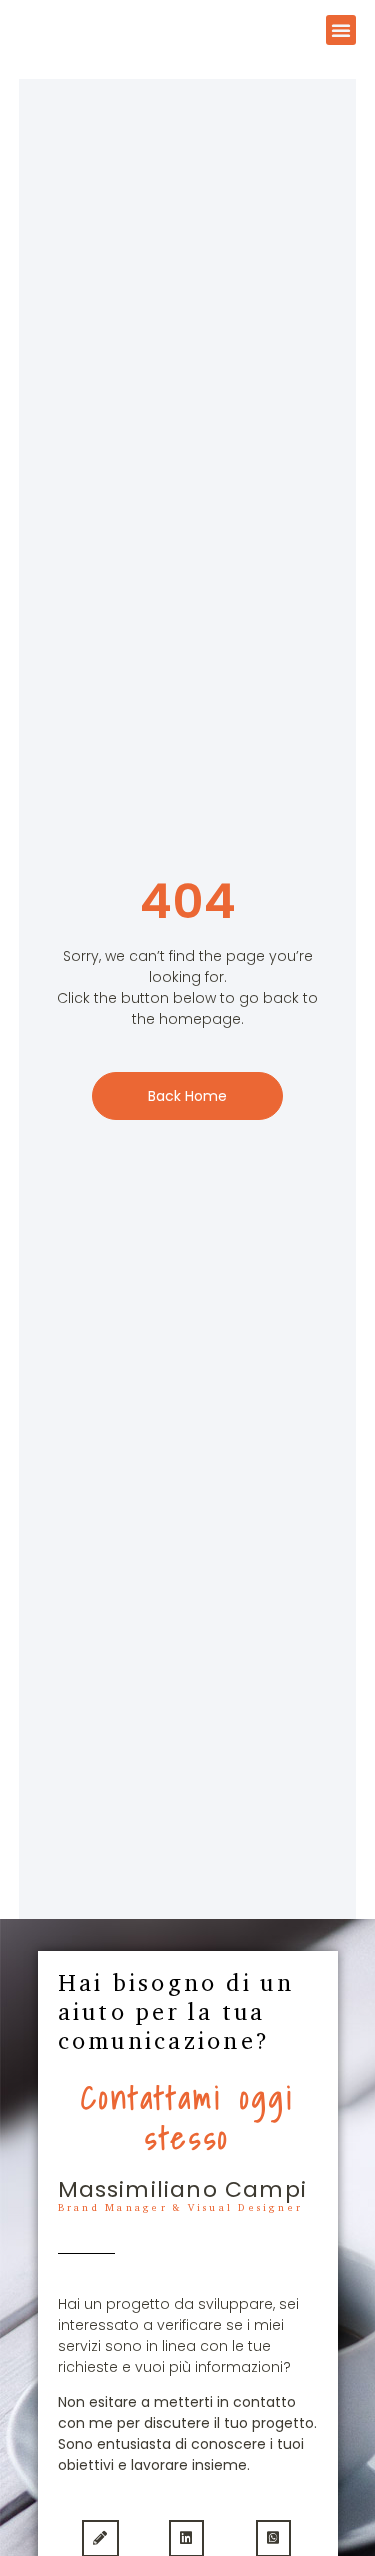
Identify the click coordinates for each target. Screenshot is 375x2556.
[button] (341, 30)
